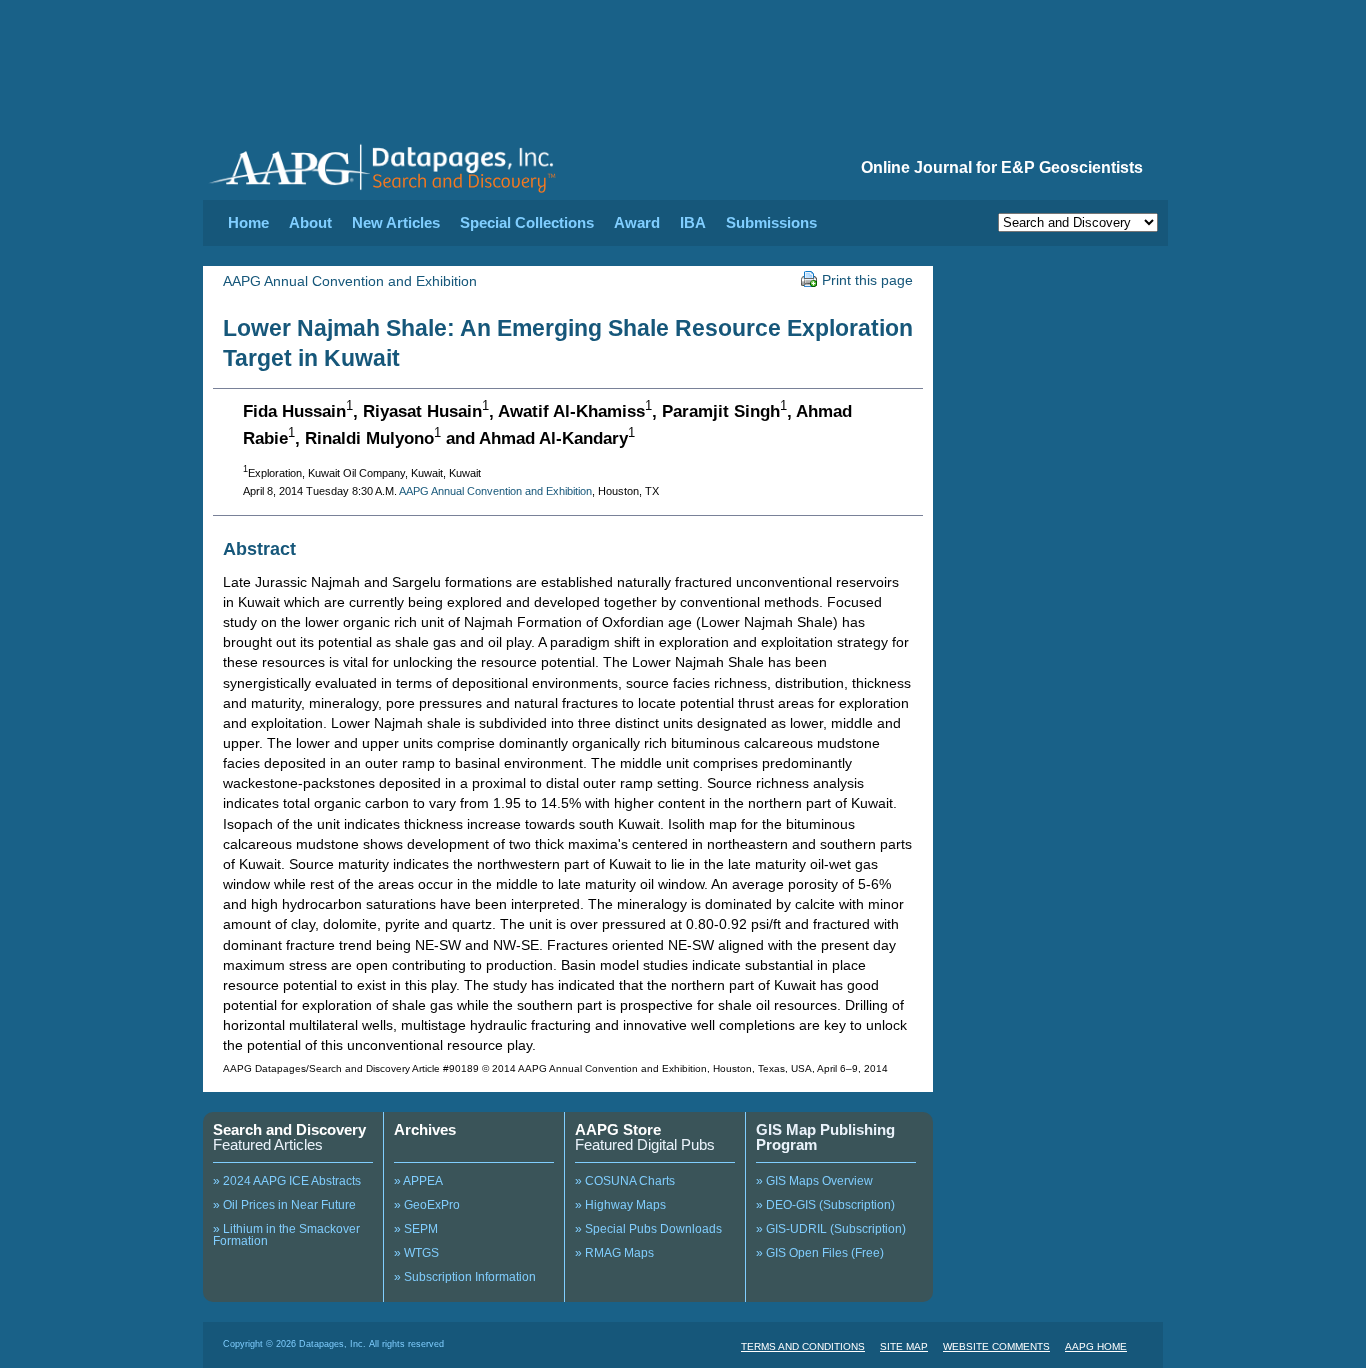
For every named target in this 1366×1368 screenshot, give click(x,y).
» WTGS (416, 1253)
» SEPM (416, 1229)
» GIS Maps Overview (814, 1181)
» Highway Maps (620, 1205)
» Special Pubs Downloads (648, 1229)
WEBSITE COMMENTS (996, 1346)
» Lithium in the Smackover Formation (286, 1235)
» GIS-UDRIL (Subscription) (831, 1229)
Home (248, 222)
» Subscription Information (465, 1277)
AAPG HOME (1096, 1346)
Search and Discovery (289, 1129)
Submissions (771, 222)
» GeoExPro (427, 1205)
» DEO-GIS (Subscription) (825, 1205)
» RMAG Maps (614, 1253)
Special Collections (527, 222)
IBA (693, 222)
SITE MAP (904, 1346)
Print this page (867, 280)
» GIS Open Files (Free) (820, 1253)
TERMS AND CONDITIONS (803, 1346)
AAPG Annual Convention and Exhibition (350, 281)
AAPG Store (618, 1129)
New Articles (396, 222)
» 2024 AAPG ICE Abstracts (287, 1181)
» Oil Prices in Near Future (284, 1205)
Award (637, 222)
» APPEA (418, 1181)
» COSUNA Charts (625, 1181)
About (310, 222)
